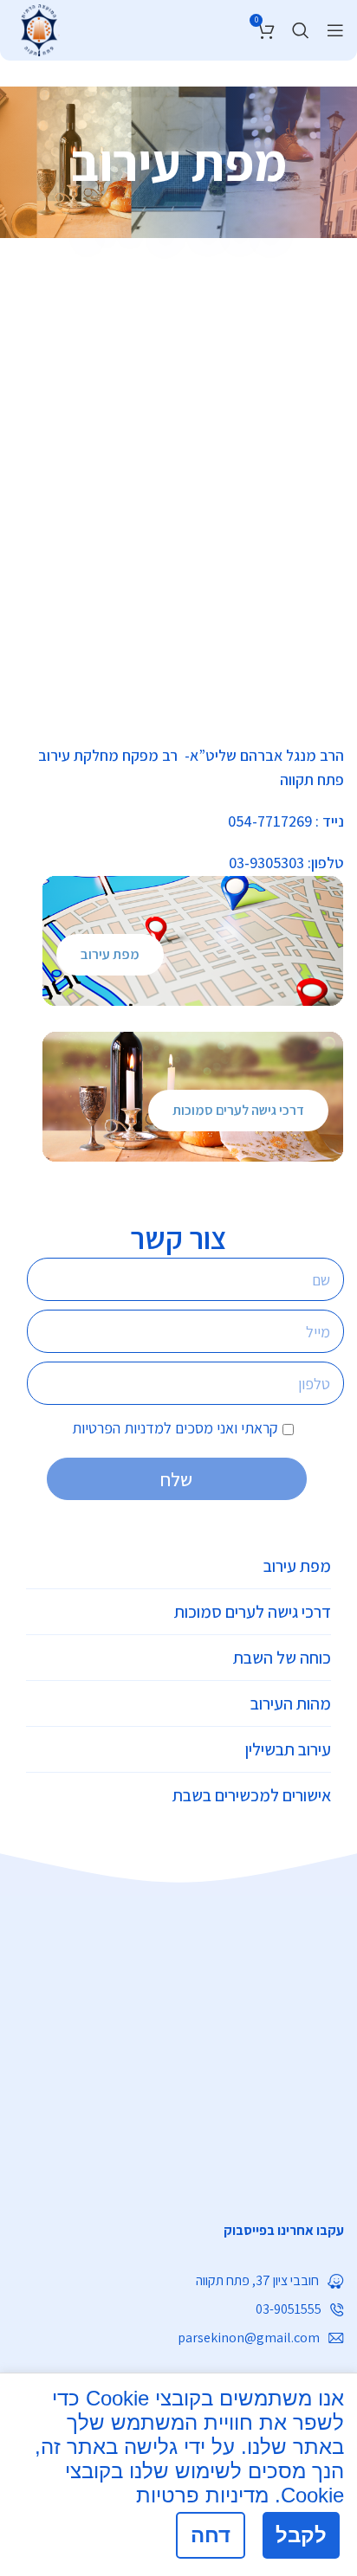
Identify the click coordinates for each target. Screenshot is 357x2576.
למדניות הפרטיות (122, 1428)
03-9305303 (266, 863)
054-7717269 (270, 821)
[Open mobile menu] (335, 30)
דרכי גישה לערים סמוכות (238, 1110)
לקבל (301, 2535)
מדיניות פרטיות (202, 2495)
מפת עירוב (110, 954)
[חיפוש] (301, 30)
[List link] (178, 2231)
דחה (211, 2535)
